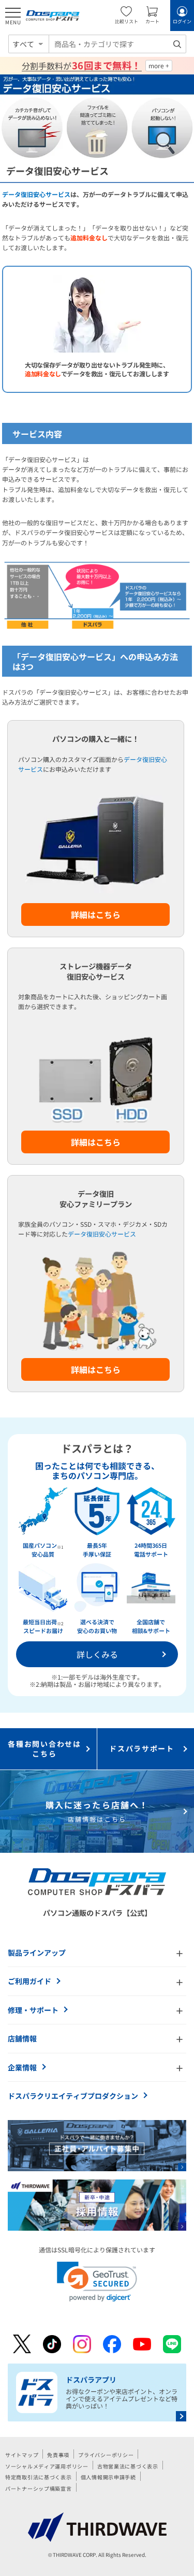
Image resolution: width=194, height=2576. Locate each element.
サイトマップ (22, 2455)
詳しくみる (97, 1654)
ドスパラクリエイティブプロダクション (73, 2096)
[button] (97, 2282)
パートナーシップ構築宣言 (39, 2488)
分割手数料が (81, 66)
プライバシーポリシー (106, 2455)
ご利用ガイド (29, 1981)
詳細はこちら (96, 914)
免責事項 (58, 2455)
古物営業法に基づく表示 (128, 2466)
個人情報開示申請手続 (108, 2477)
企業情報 (22, 2067)
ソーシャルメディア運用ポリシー (47, 2466)
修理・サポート (33, 2010)
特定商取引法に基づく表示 (39, 2477)
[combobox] (117, 44)
